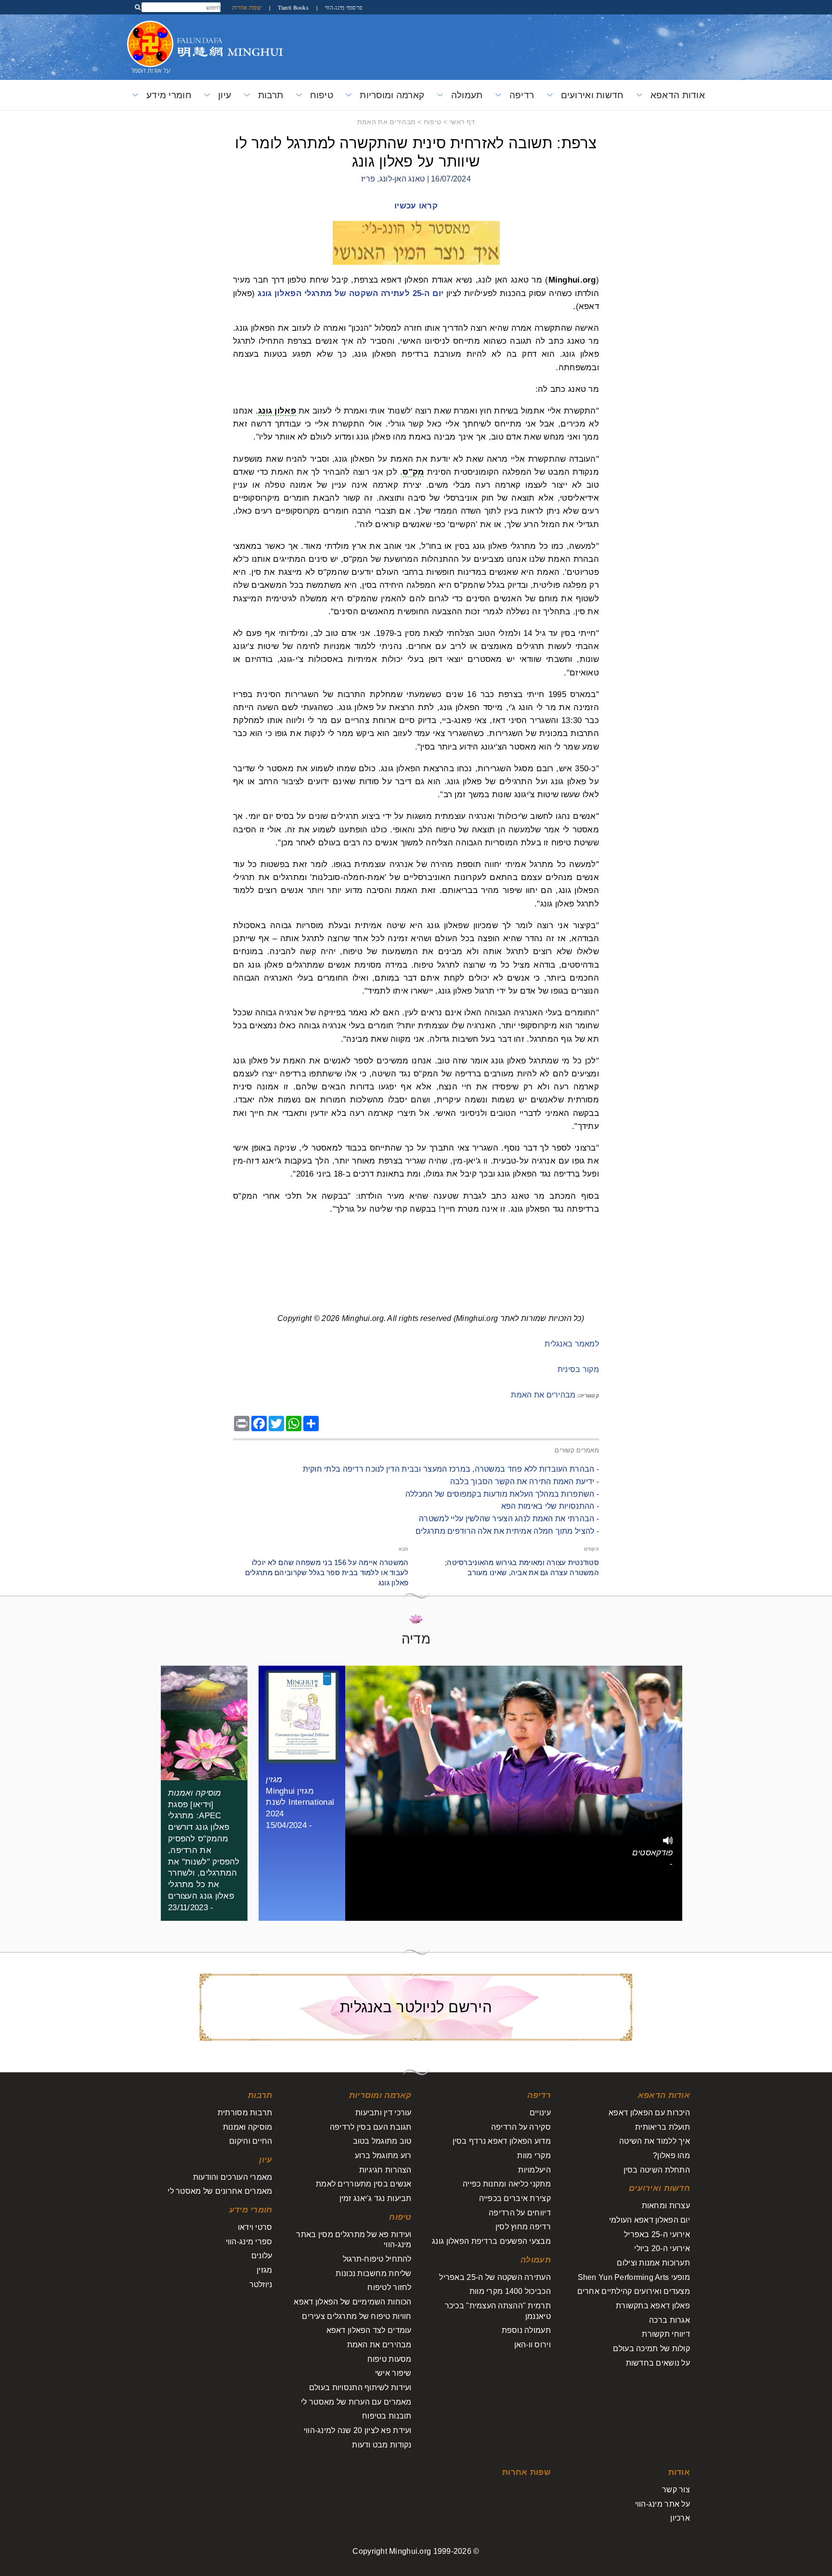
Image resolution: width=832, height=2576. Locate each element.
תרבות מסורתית (245, 2113)
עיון (225, 95)
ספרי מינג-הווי (249, 2242)
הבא (404, 1549)
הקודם (591, 1549)
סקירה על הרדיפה (521, 2127)
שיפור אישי (393, 2373)
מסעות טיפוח (390, 2359)
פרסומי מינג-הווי (343, 7)
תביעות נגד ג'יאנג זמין (376, 2198)
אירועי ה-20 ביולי (662, 2248)
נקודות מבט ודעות (382, 2445)
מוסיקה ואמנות (248, 2127)
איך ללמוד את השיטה (655, 2141)
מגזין (264, 2270)
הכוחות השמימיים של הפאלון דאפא (352, 2302)
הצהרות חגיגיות (385, 2170)
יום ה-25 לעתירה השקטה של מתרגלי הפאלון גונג (351, 293)
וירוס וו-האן (533, 2345)
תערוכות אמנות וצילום (653, 2263)
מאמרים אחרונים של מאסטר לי (220, 2191)
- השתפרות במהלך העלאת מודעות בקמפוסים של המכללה (502, 1494)
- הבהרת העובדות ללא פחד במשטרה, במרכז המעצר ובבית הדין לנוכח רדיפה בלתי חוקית (451, 1469)
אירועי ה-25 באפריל (657, 2234)
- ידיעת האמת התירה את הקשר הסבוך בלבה (525, 1482)
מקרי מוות (534, 2155)
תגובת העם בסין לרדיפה (371, 2127)
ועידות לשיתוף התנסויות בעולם (360, 2388)
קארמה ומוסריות (392, 95)
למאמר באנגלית (572, 1344)
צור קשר (676, 2490)
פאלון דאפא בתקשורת (653, 2306)
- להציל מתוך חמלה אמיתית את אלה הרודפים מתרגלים (507, 1531)
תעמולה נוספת (526, 2330)
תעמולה (467, 95)
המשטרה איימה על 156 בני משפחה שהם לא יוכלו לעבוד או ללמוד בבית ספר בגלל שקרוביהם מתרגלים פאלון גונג (327, 1573)
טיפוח (322, 95)
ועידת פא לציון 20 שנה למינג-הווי (358, 2430)
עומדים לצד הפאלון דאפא (369, 2330)
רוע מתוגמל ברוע (383, 2155)
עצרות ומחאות (666, 2206)
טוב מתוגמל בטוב (382, 2141)
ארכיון (680, 2518)
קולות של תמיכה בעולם (651, 2349)
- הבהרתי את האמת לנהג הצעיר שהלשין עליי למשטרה (509, 1519)
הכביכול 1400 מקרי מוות (510, 2291)
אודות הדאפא (678, 95)
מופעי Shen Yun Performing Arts (634, 2277)
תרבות (271, 95)
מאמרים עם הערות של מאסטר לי (356, 2402)
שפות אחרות (247, 7)
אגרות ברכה (669, 2320)
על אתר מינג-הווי (663, 2504)
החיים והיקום (251, 2141)
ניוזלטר (261, 2285)
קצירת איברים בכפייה (515, 2198)
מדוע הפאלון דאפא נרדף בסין (502, 2141)
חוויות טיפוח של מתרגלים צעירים (357, 2316)
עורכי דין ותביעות (383, 2113)
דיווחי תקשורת (666, 2334)
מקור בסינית (578, 1369)
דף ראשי (462, 122)
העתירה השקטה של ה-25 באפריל (495, 2277)
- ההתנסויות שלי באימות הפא (550, 1506)
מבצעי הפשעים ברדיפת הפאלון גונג (491, 2241)
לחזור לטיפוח (389, 2287)
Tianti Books (292, 7)
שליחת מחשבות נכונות (373, 2273)
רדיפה (522, 95)
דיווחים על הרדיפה (520, 2213)
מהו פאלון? (671, 2155)
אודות (679, 2472)
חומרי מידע (169, 95)
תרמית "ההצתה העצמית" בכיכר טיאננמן (498, 2311)
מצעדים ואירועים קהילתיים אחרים (634, 2291)
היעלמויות (534, 2170)
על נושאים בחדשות (658, 2363)
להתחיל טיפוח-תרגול (377, 2259)
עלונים (262, 2256)
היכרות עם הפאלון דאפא (649, 2113)
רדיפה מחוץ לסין (523, 2227)
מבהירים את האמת (386, 122)
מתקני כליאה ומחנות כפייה (507, 2184)
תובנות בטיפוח (387, 2416)
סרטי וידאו (255, 2227)
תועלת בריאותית (663, 2127)
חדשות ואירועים (592, 95)
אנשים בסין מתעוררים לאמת (364, 2184)
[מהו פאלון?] (150, 26)
